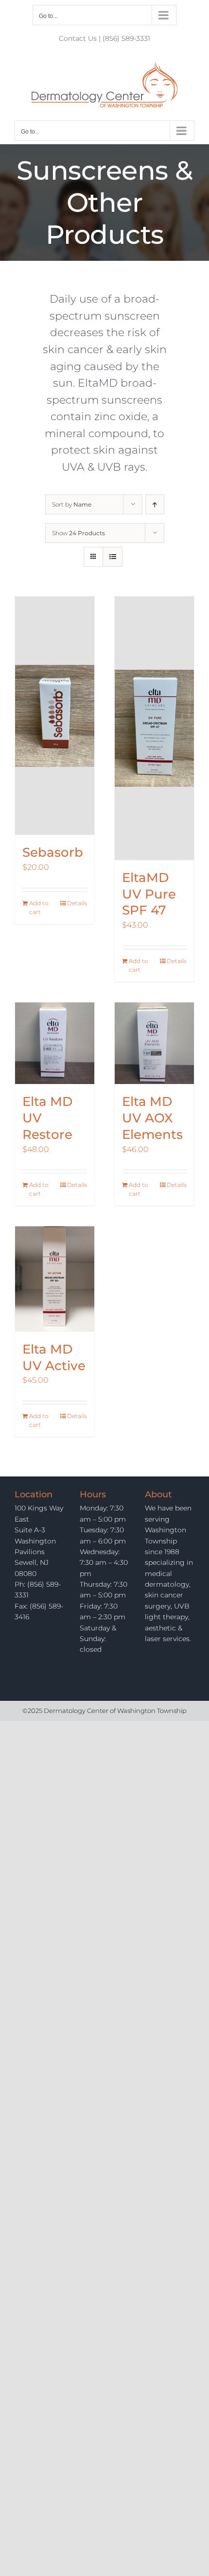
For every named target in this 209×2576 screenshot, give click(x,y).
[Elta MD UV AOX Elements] (154, 1043)
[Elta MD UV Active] (55, 1279)
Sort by (72, 504)
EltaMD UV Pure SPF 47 (149, 894)
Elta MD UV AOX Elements (152, 1118)
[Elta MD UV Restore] (55, 1043)
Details (77, 903)
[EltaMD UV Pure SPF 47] (154, 728)
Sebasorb (53, 852)
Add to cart (39, 907)
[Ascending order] (155, 504)
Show (78, 533)
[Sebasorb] (55, 716)
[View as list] (113, 557)
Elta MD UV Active (54, 1357)
